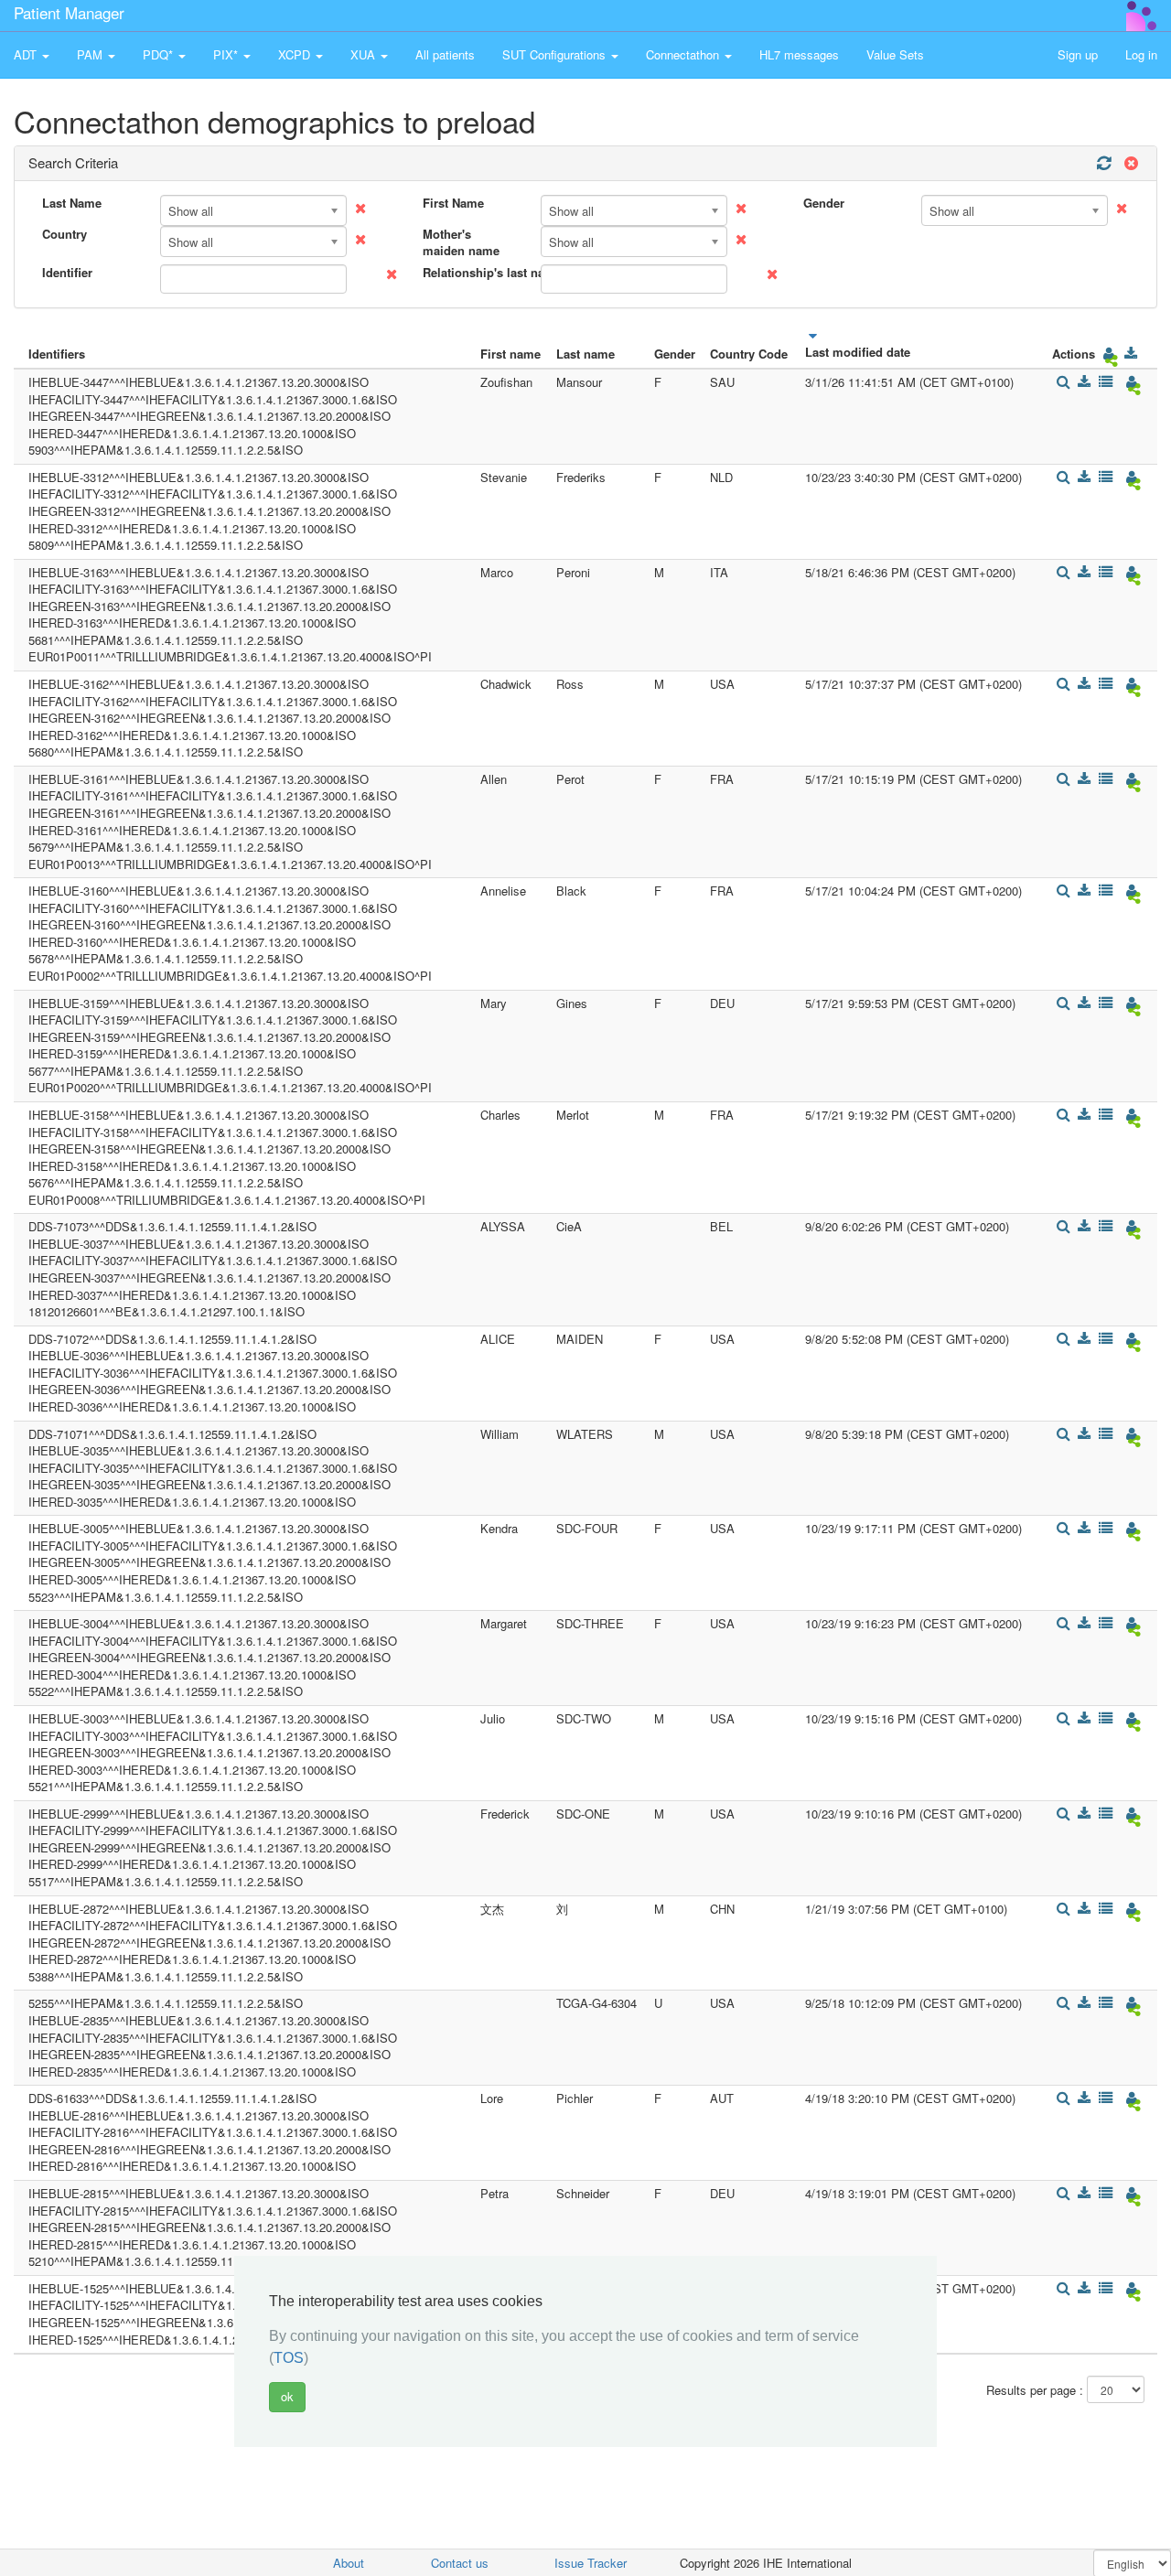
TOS (289, 2358)
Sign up (1078, 54)
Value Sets (895, 54)
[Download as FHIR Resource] (1130, 354)
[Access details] (1063, 382)
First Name (453, 203)
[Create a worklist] (1107, 382)
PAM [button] (91, 54)
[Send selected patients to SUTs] (1109, 354)
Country (64, 234)
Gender (824, 203)
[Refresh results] (1103, 163)
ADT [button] (27, 54)
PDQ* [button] (160, 54)
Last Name (72, 203)
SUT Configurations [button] (556, 54)
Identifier (67, 273)
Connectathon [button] (684, 54)
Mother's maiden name (461, 243)
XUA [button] (365, 54)
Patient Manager (69, 12)
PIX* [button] (227, 54)
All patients (445, 54)
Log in (1141, 54)
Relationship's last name (475, 273)
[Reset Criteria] (1129, 163)
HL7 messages (799, 54)
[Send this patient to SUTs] (1130, 382)
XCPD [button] (296, 54)
